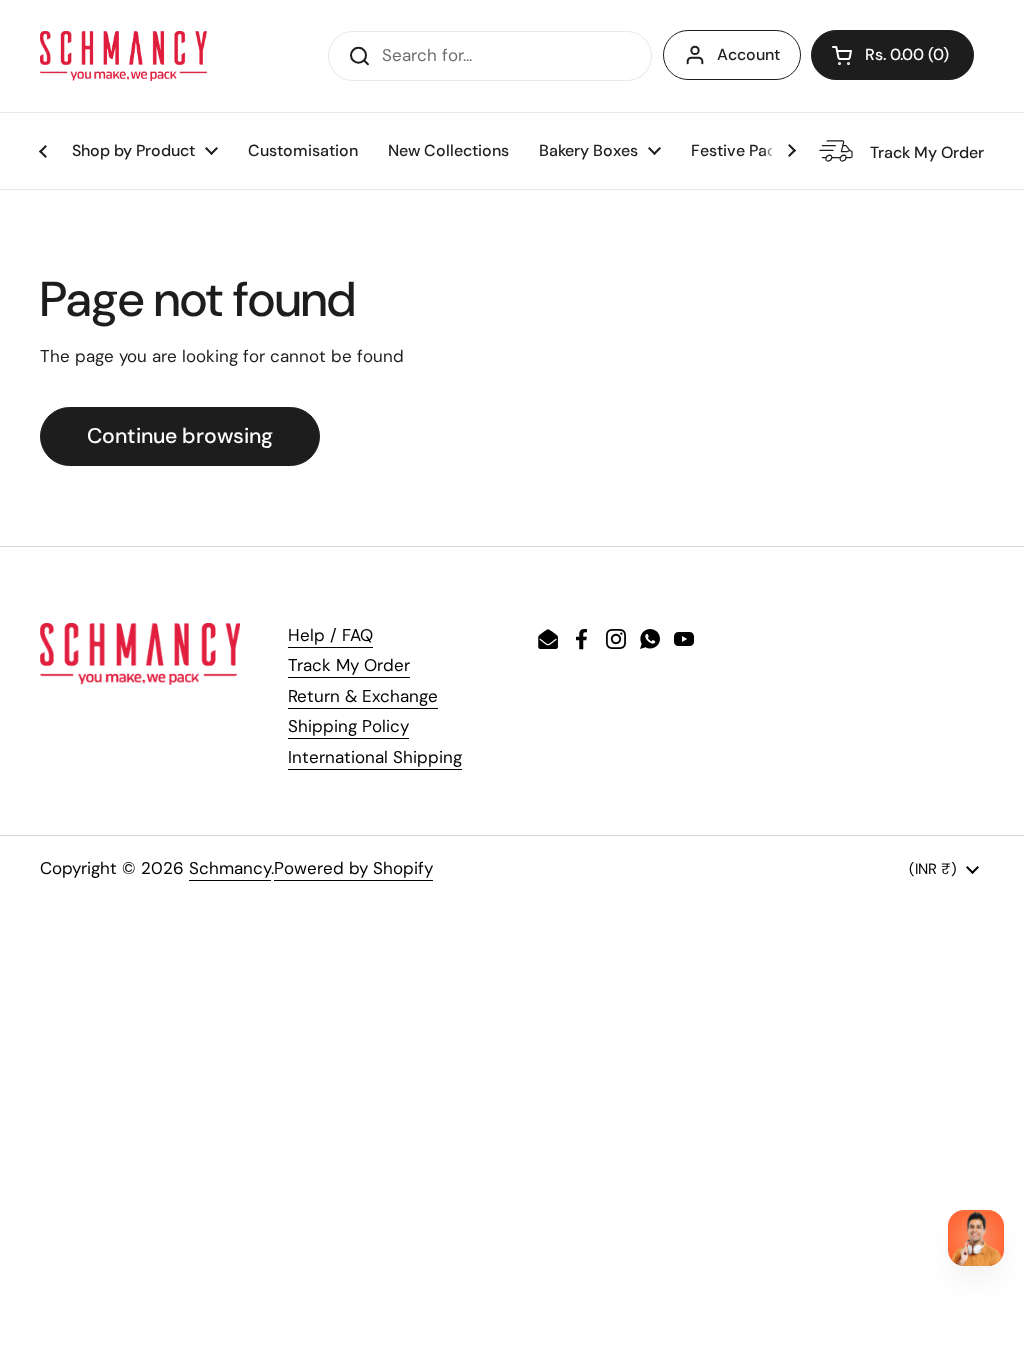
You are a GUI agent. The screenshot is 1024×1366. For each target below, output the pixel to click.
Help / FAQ (330, 635)
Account (748, 54)
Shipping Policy (348, 726)
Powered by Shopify (353, 868)
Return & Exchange (363, 696)
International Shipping (375, 757)
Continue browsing (180, 436)
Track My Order (349, 665)
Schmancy (230, 868)
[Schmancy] (123, 56)
